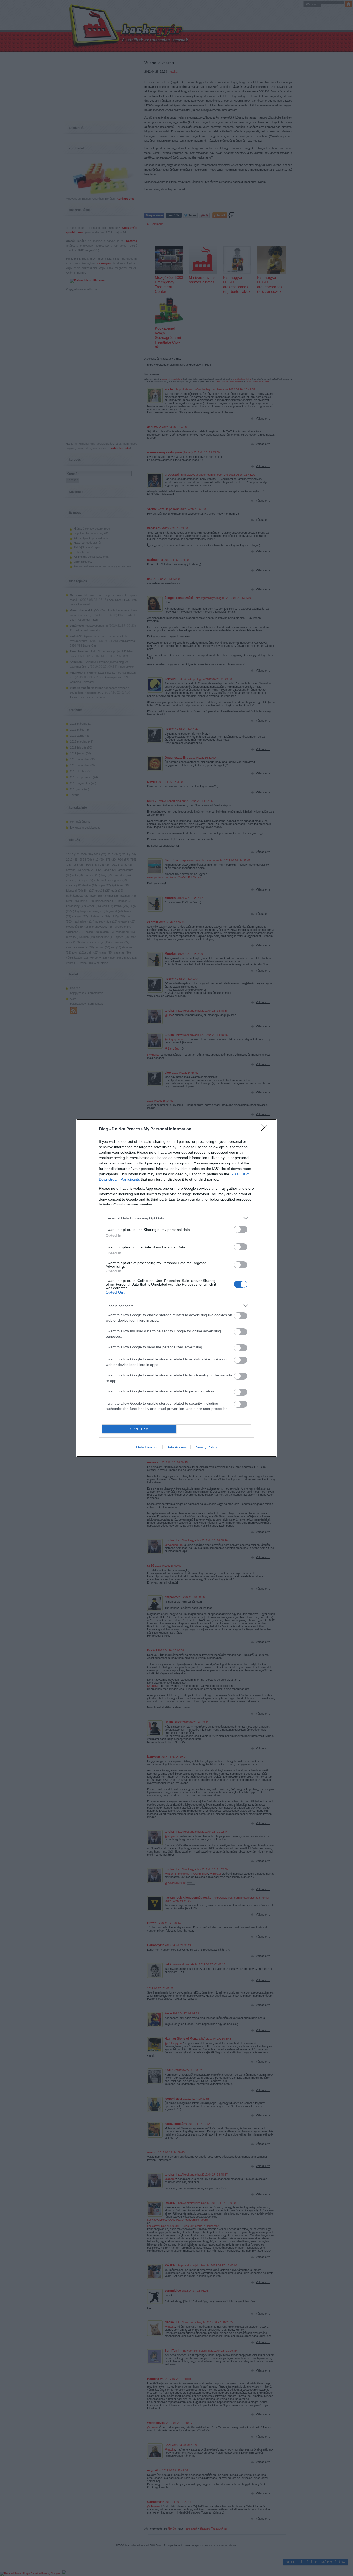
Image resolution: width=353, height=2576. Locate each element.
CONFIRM (139, 1429)
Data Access (177, 1447)
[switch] (241, 1229)
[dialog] (177, 1288)
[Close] (266, 1129)
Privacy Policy (206, 1447)
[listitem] (177, 1218)
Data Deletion (147, 1447)
